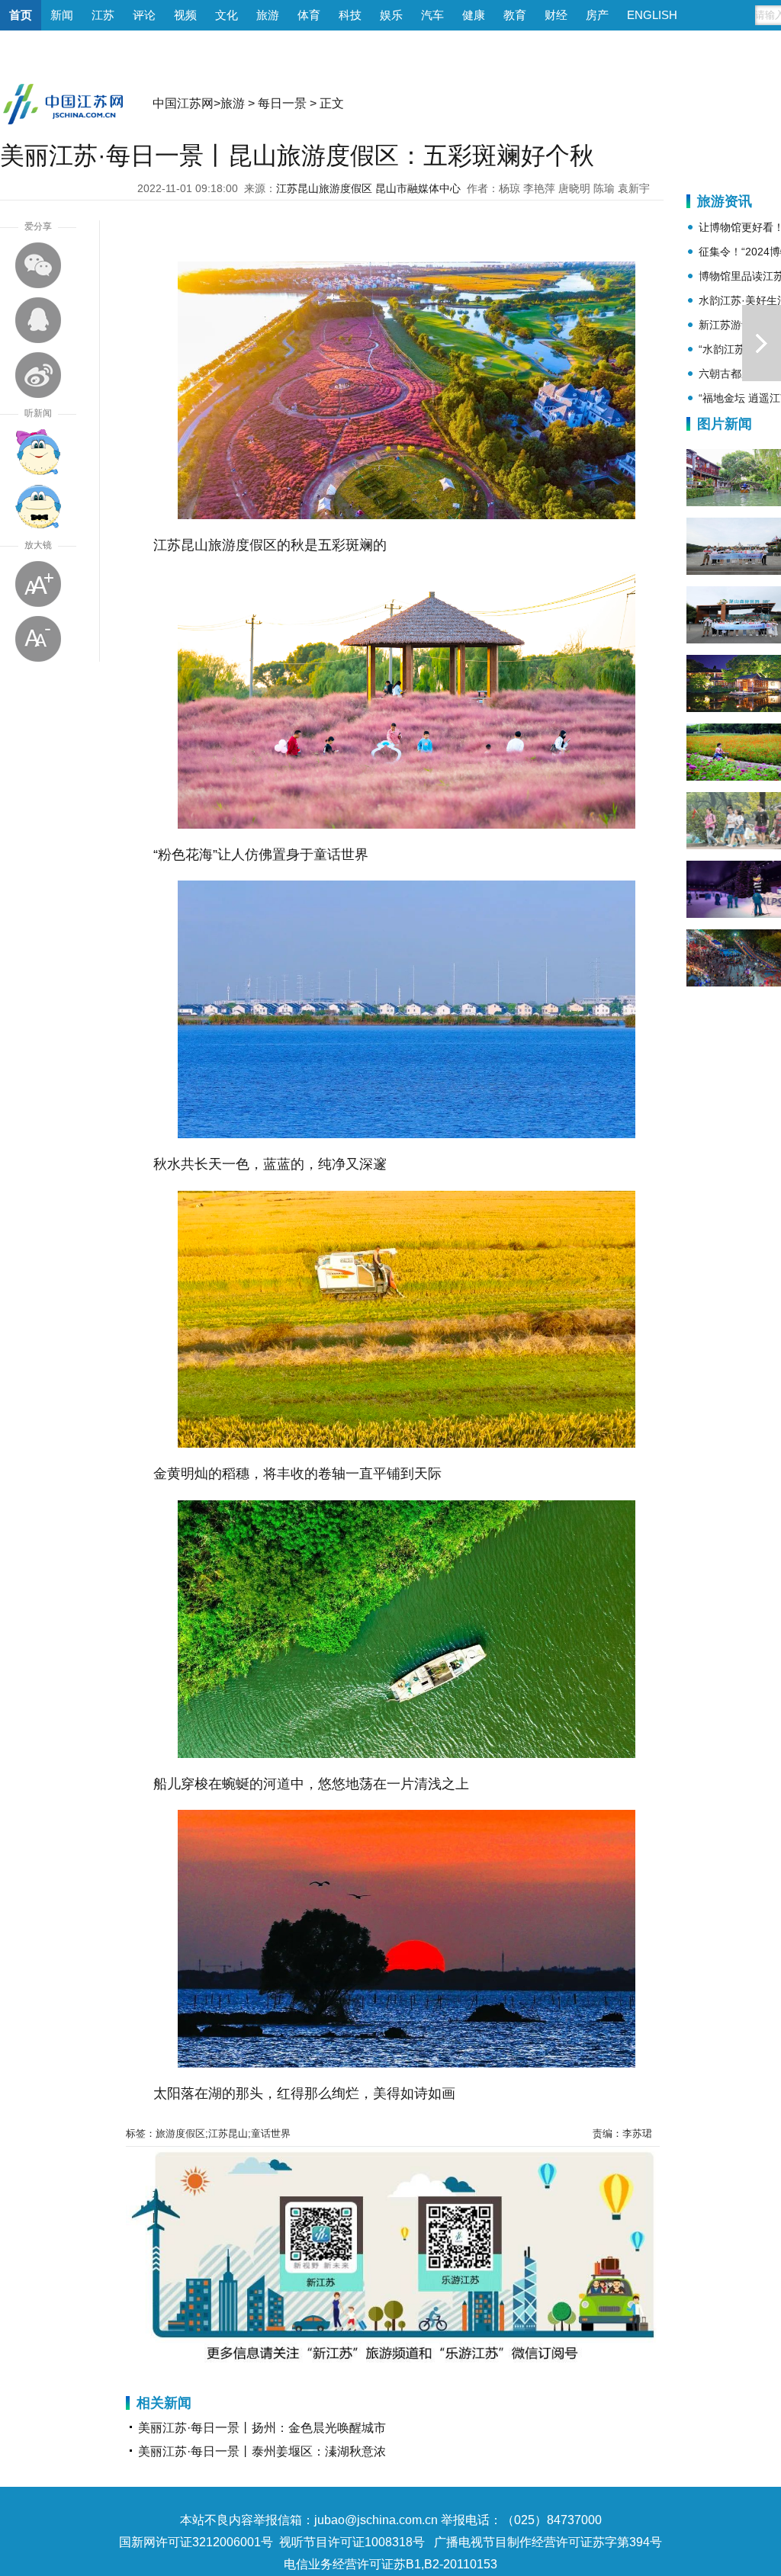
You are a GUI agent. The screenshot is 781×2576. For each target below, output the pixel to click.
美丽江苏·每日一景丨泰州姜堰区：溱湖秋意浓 (262, 2451)
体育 (309, 15)
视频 (185, 15)
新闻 (62, 15)
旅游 (268, 15)
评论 (144, 15)
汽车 (432, 15)
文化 (227, 15)
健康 (474, 15)
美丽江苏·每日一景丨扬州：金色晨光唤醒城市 (262, 2428)
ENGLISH (652, 15)
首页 (21, 15)
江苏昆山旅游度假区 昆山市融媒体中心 (368, 188)
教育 (515, 15)
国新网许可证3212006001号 (196, 2542)
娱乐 (391, 15)
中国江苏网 (183, 103)
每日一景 (282, 103)
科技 (350, 15)
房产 (597, 15)
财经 (556, 15)
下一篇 (762, 343)
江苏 (103, 15)
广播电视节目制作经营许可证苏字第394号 (548, 2542)
